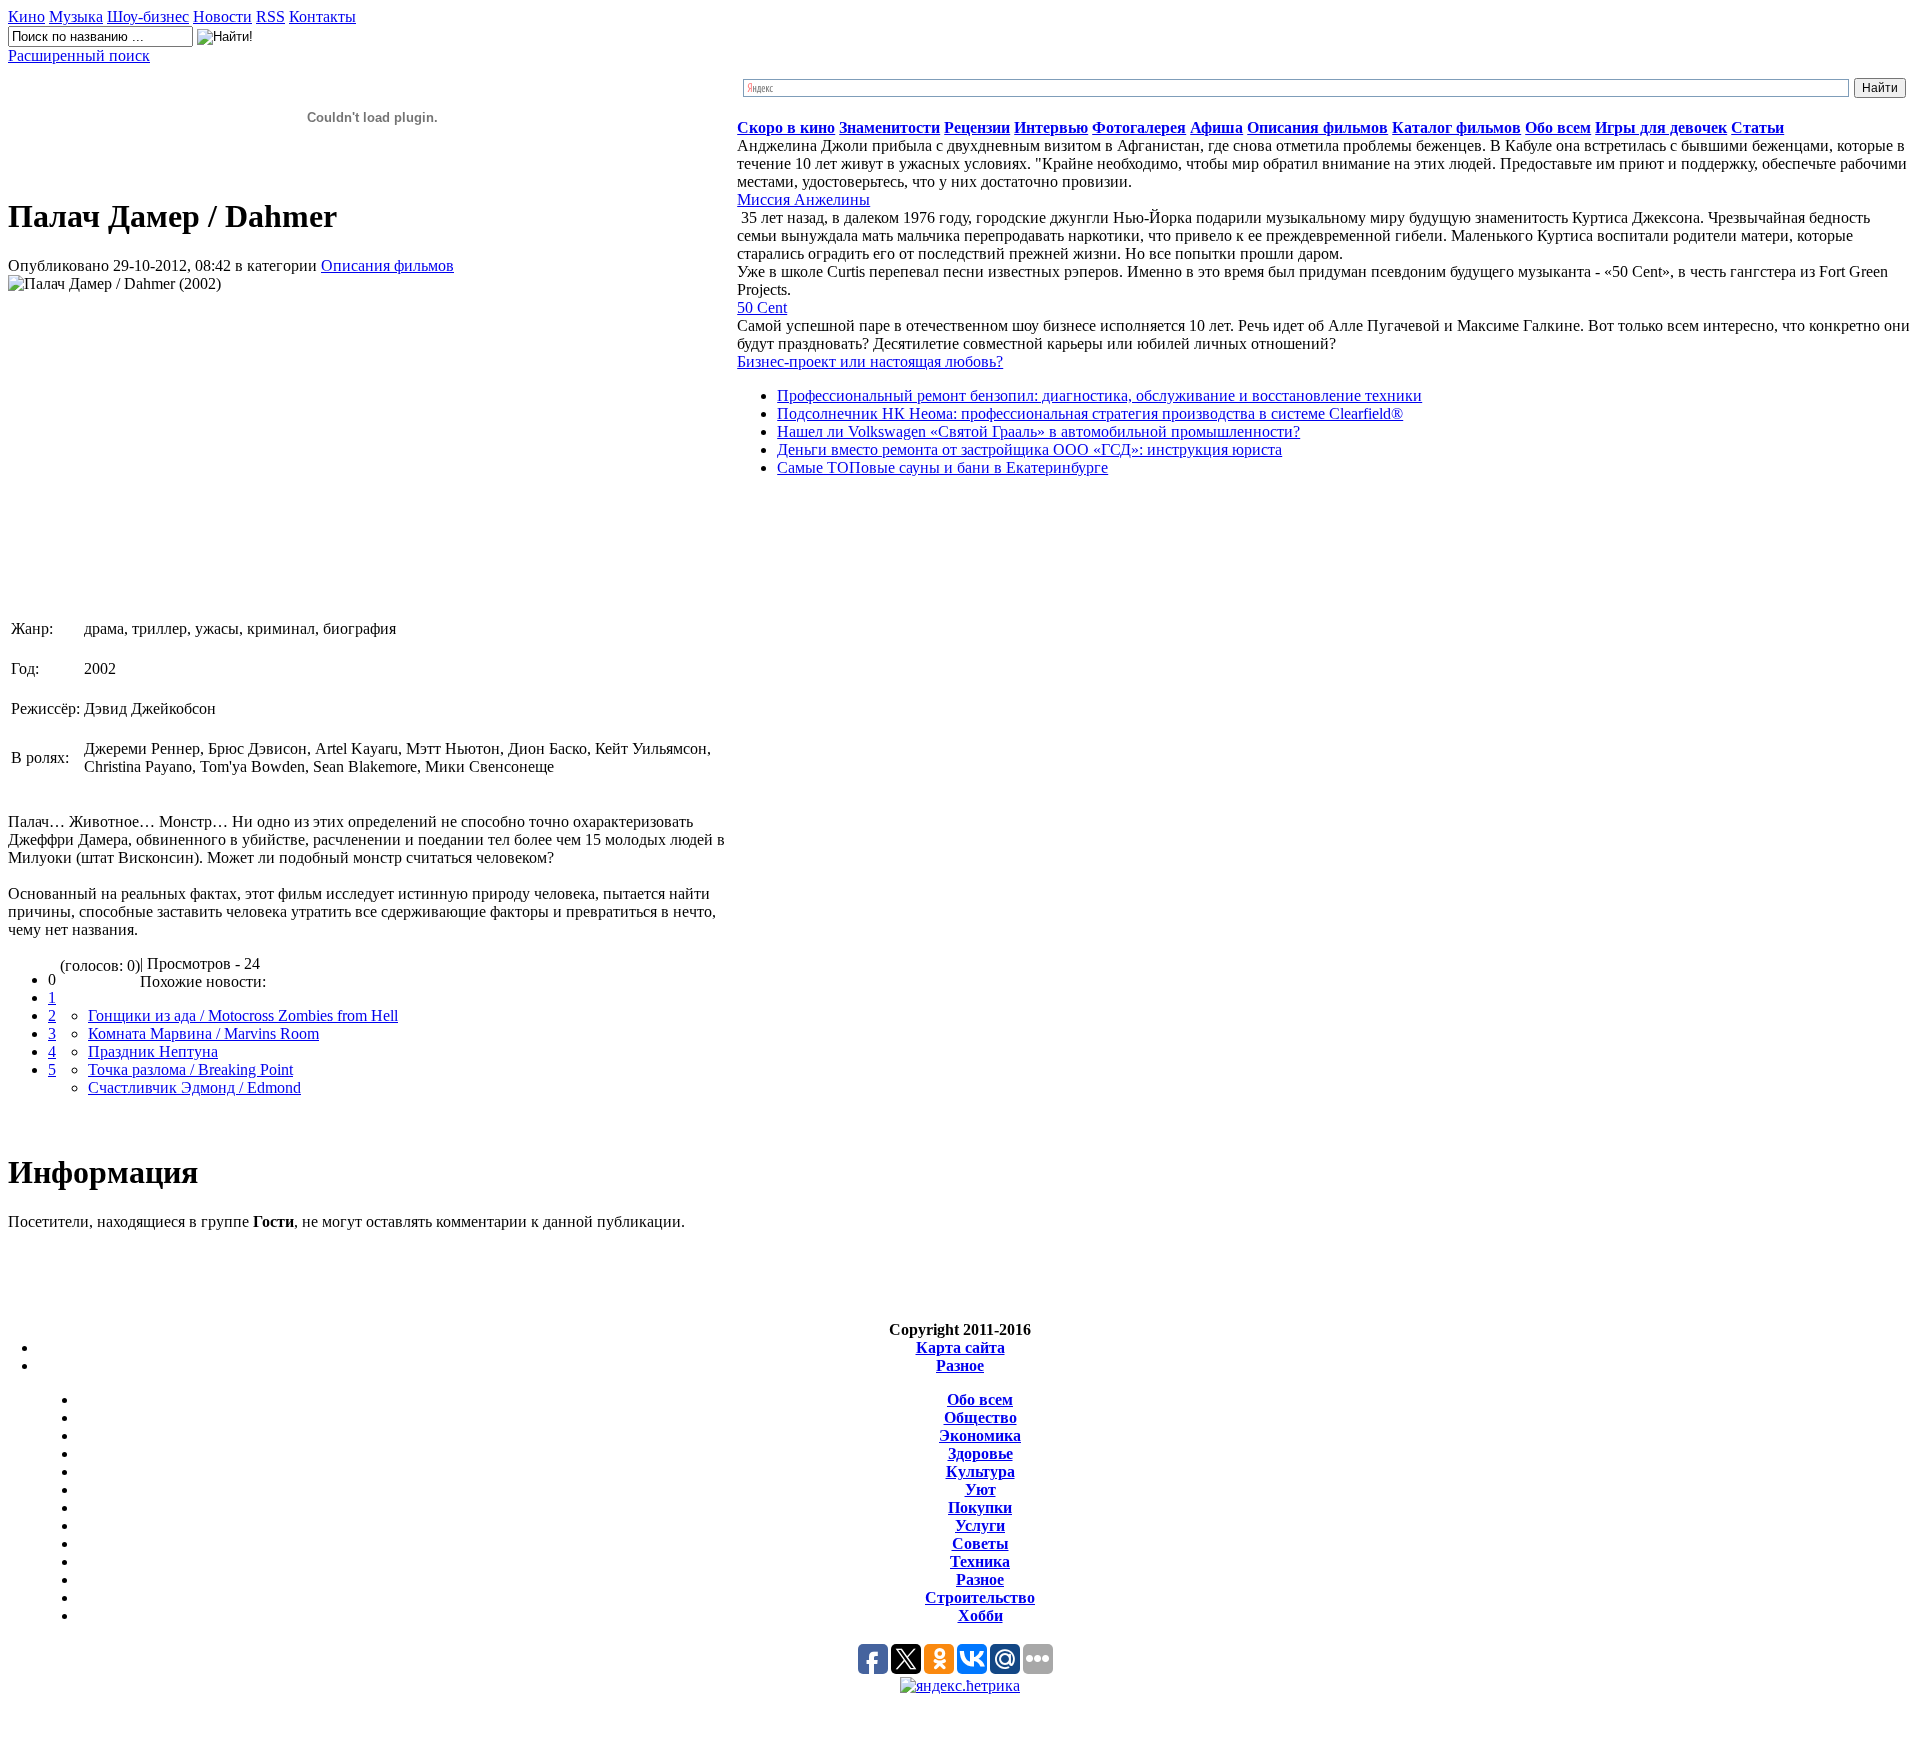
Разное (960, 1365)
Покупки (980, 1507)
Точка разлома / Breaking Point (190, 1069)
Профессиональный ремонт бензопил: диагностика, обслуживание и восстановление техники (1099, 395)
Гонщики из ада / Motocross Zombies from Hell (243, 1015)
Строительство (980, 1597)
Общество (980, 1417)
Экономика (980, 1435)
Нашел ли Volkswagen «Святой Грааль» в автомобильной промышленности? (1038, 431)
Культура (980, 1471)
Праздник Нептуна (153, 1051)
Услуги (980, 1525)
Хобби (980, 1615)
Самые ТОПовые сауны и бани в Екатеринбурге (942, 467)
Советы (980, 1543)
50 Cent (762, 307)
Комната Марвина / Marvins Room (203, 1033)
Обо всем (980, 1399)
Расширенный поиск (79, 55)
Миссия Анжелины (803, 199)
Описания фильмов (387, 265)
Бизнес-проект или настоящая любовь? (870, 361)
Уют (980, 1489)
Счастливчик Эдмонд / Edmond (194, 1087)
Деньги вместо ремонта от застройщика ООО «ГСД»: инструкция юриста (1029, 449)
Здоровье (980, 1453)
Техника (980, 1561)
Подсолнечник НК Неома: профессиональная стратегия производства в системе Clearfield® (1090, 413)
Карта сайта (960, 1347)
